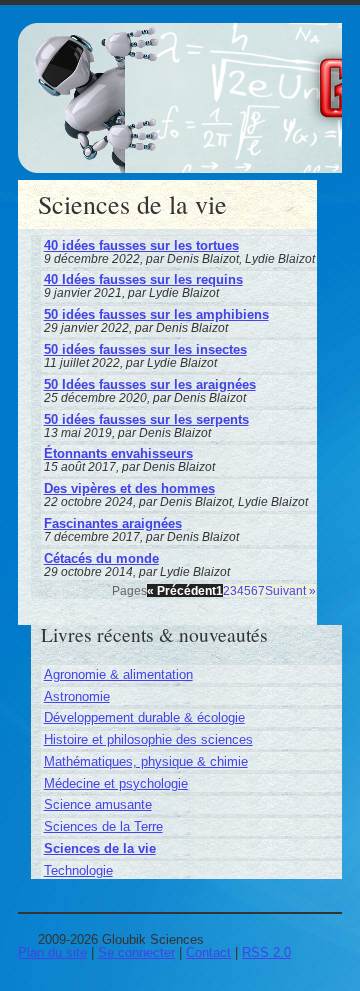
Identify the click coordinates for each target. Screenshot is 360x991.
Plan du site (52, 952)
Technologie (78, 870)
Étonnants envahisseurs (118, 453)
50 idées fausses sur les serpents (146, 419)
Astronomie (77, 696)
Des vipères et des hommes (129, 488)
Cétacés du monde (101, 558)
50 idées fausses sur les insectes (145, 349)
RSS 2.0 (266, 952)
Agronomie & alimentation (118, 674)
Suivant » (290, 590)
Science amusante (98, 804)
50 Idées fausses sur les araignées (150, 384)
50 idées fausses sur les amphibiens (156, 314)
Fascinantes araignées (113, 523)
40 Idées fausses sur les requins (143, 279)
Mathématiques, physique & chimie (146, 761)
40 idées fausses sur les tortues (141, 245)
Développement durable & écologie (144, 717)
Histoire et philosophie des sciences (148, 739)
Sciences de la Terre (103, 826)
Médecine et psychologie (116, 783)
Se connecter (136, 952)
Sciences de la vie (100, 848)
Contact (208, 952)
